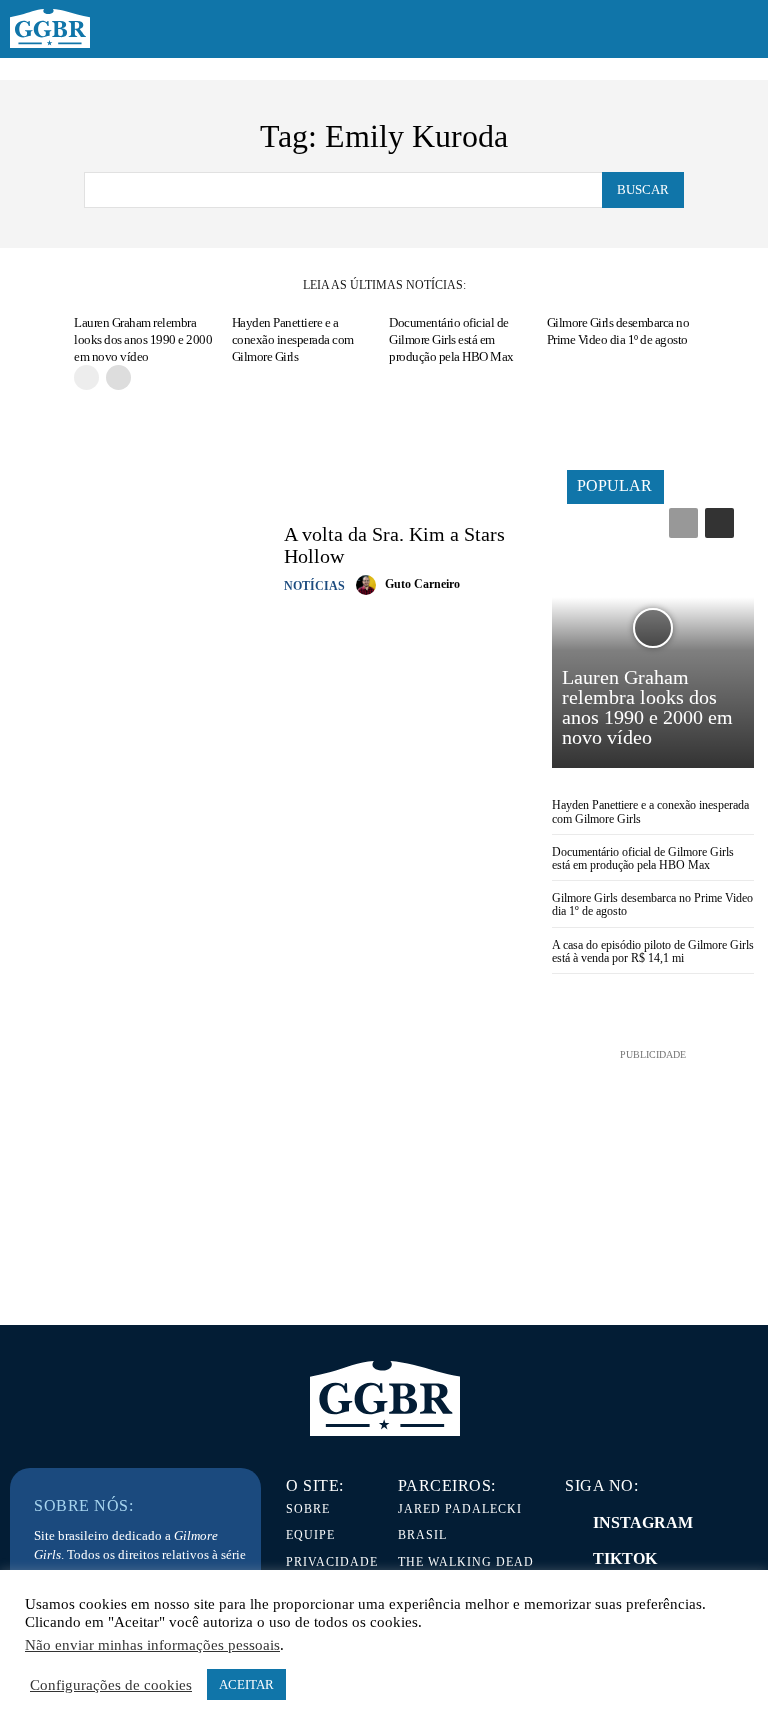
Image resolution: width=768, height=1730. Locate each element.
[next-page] (118, 377)
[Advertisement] (653, 1165)
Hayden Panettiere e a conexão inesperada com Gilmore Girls (293, 339)
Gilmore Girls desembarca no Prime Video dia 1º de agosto (618, 331)
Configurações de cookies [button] (111, 1685)
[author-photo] (369, 585)
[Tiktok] (569, 1558)
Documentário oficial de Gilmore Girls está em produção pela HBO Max (451, 339)
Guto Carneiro (422, 584)
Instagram (643, 1522)
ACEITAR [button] (246, 1684)
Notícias (314, 586)
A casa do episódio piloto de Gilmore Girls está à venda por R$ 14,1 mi (653, 951)
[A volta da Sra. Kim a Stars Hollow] (141, 559)
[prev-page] (86, 377)
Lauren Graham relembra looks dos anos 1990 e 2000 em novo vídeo (143, 339)
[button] (740, 30)
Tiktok (625, 1558)
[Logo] (50, 29)
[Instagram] (569, 1523)
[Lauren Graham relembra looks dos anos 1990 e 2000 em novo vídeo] (653, 628)
